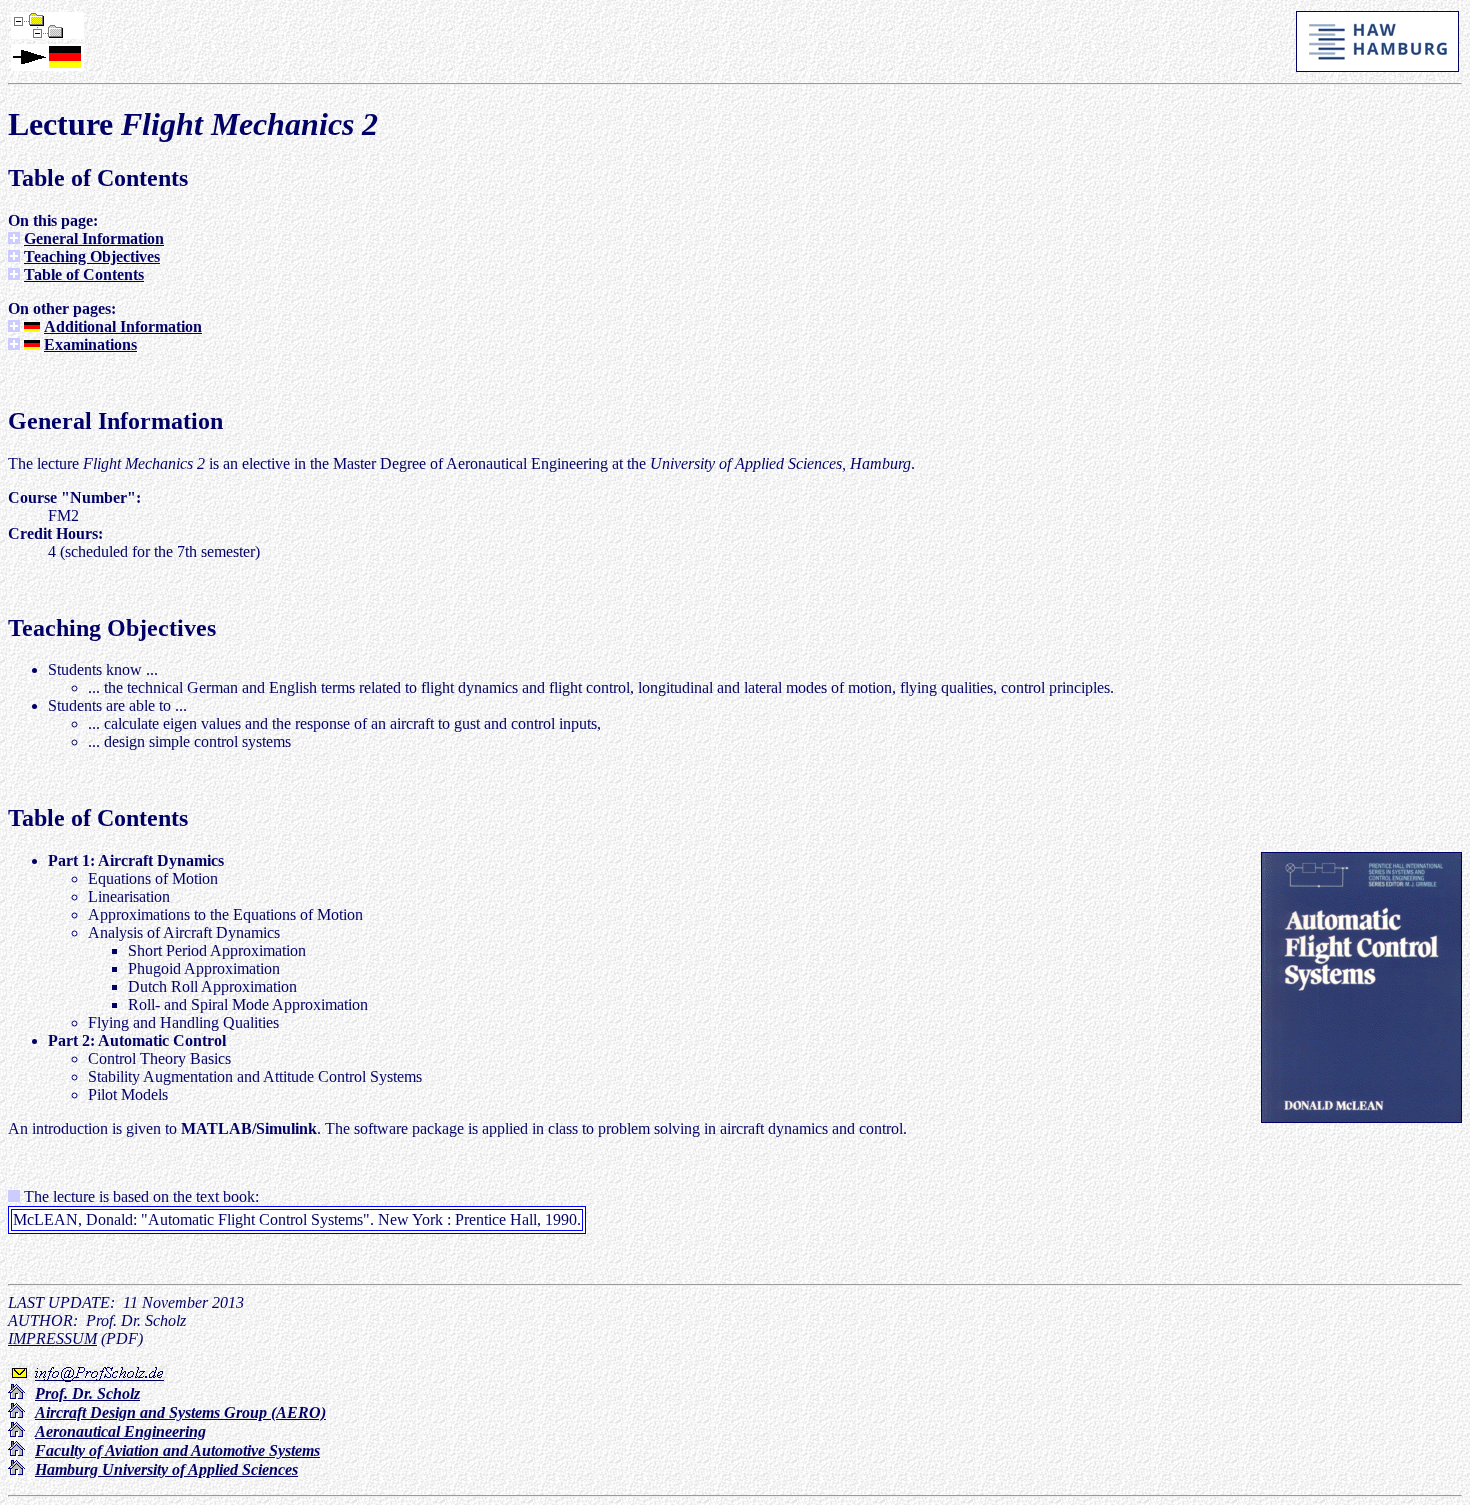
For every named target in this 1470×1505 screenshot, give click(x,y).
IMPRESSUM (52, 1338)
